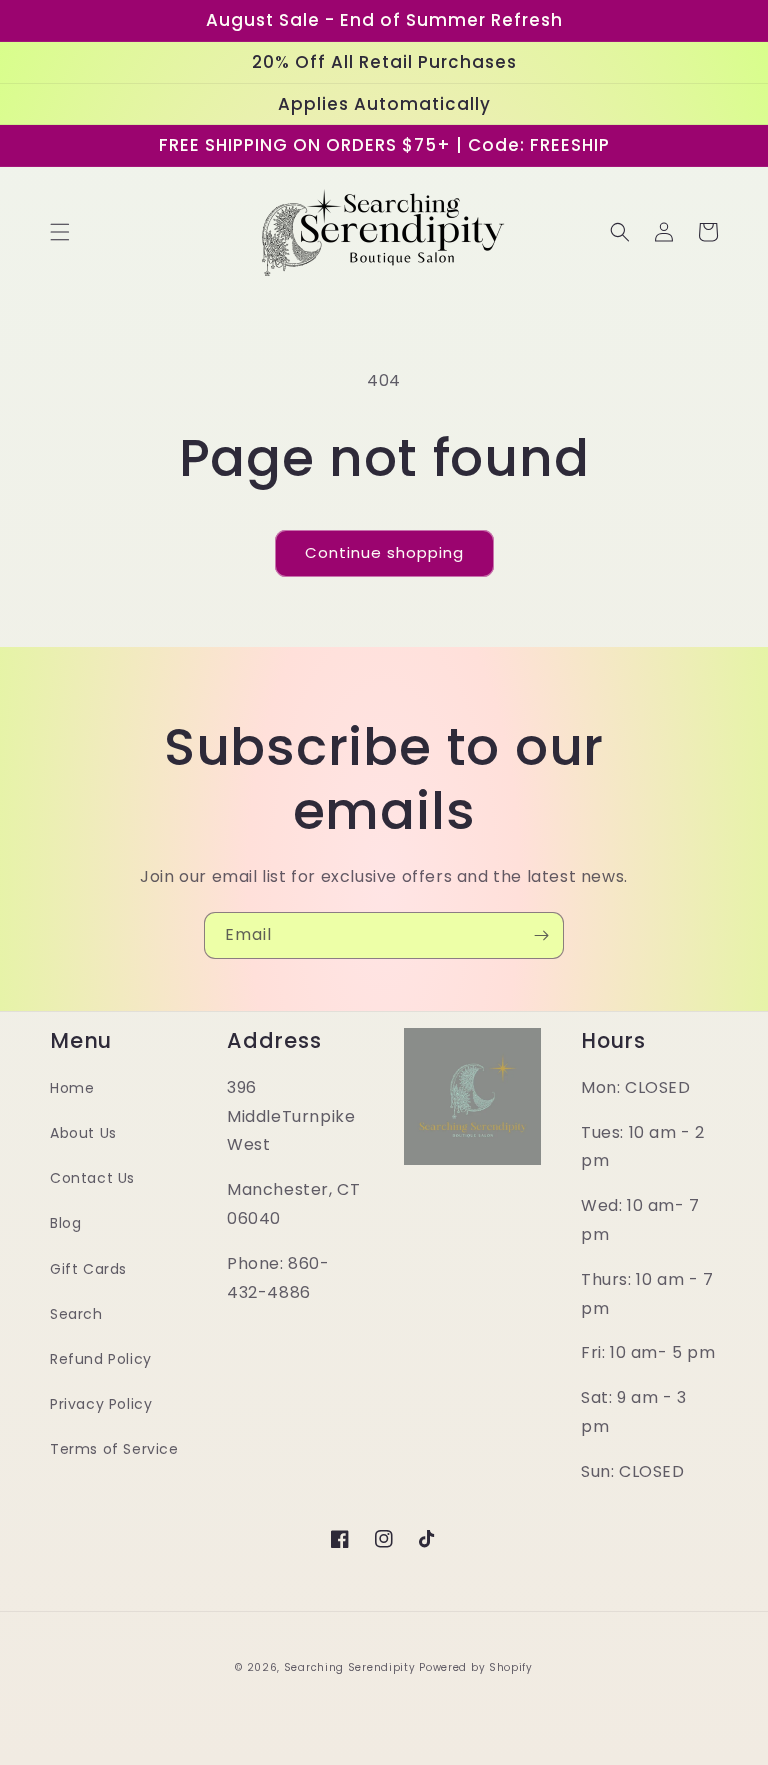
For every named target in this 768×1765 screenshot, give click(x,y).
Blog (65, 1223)
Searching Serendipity (350, 1667)
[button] (60, 232)
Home (72, 1088)
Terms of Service (114, 1449)
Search (76, 1314)
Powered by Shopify (476, 1667)
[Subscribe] (541, 935)
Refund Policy (101, 1359)
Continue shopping (384, 552)
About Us (83, 1133)
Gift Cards (88, 1269)
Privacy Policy (101, 1404)
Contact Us (92, 1178)
